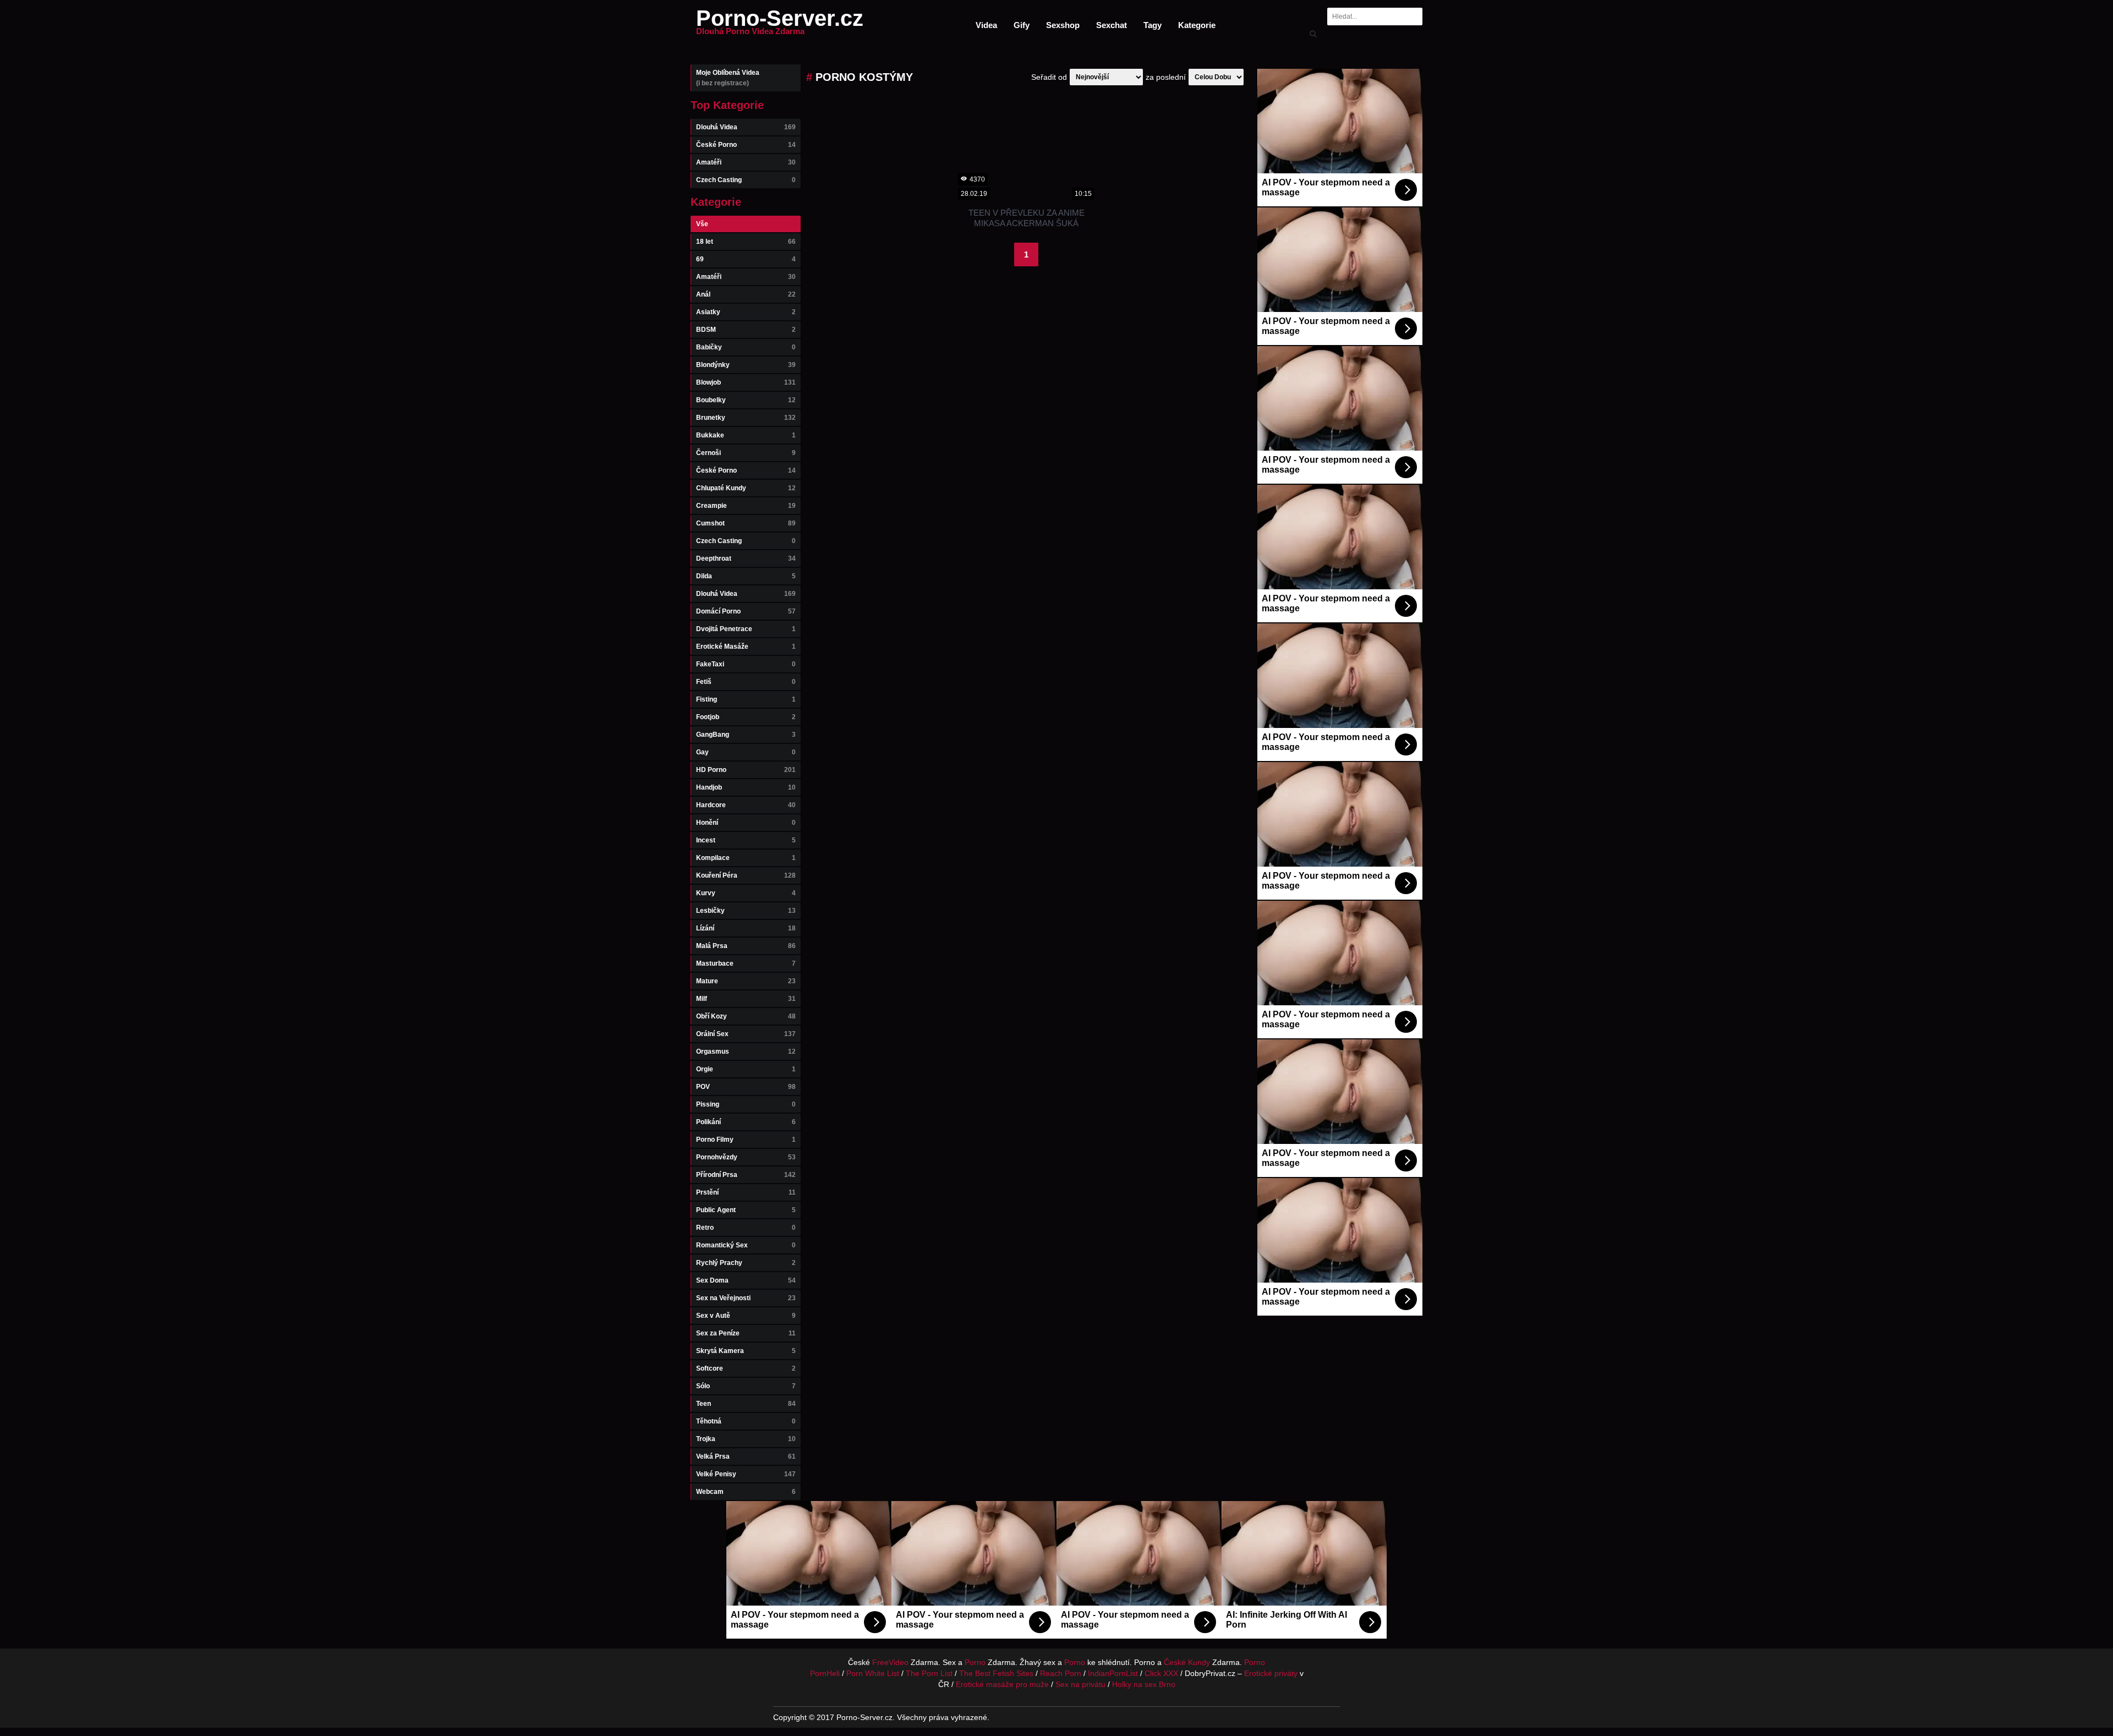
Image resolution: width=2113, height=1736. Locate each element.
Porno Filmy (746, 1140)
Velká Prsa (746, 1456)
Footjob (746, 717)
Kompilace (746, 858)
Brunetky (746, 418)
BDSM (746, 330)
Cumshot (746, 523)
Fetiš (746, 682)
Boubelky (746, 400)
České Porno (746, 145)
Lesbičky (746, 911)
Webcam (746, 1492)
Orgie (746, 1069)
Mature (746, 981)
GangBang (746, 735)
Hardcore (746, 805)
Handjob (746, 787)
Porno (975, 1662)
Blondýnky (746, 365)
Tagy (1153, 25)
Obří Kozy (746, 1016)
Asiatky (746, 312)
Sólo (746, 1386)
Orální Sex (746, 1034)
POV (746, 1087)
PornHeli (825, 1673)
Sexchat (1112, 25)
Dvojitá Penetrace (746, 629)
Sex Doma (746, 1280)
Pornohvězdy (746, 1157)
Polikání (746, 1122)
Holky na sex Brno (1144, 1684)
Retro (746, 1228)
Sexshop (1063, 25)
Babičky (746, 347)
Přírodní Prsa (746, 1175)
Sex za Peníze (746, 1333)
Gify (1022, 25)
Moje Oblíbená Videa (728, 78)
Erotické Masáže (746, 647)
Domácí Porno (746, 611)
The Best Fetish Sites (996, 1673)
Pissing (746, 1104)
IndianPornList (1113, 1673)
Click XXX (1161, 1673)
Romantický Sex (746, 1245)
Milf (746, 999)
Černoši (746, 453)
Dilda (746, 576)
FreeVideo (890, 1662)
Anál (746, 294)
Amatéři (746, 162)
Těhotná (746, 1421)
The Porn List (929, 1673)
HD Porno (746, 770)
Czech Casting (746, 180)
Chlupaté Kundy (746, 488)
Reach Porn (1061, 1673)
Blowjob (746, 382)
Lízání (746, 928)
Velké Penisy (746, 1474)
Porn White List (873, 1673)
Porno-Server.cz (780, 25)
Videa (986, 25)
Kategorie (1197, 25)
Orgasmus (746, 1052)
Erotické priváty (1271, 1673)
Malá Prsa (746, 946)
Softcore (746, 1368)
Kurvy (746, 893)
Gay (746, 752)
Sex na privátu (1080, 1684)
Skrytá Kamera (746, 1351)
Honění (746, 823)
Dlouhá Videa (746, 127)
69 (746, 259)
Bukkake (746, 435)
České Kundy (1187, 1662)
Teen (746, 1404)
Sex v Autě (746, 1316)
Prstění (746, 1192)
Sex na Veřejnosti (746, 1298)
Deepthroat (746, 558)
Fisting (746, 699)
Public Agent (746, 1210)
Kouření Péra (746, 875)
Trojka (746, 1439)
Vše (702, 224)
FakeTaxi (746, 664)
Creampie (746, 506)
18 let (746, 242)
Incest (746, 840)
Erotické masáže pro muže (1002, 1684)
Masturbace (746, 963)
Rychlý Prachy (746, 1263)
